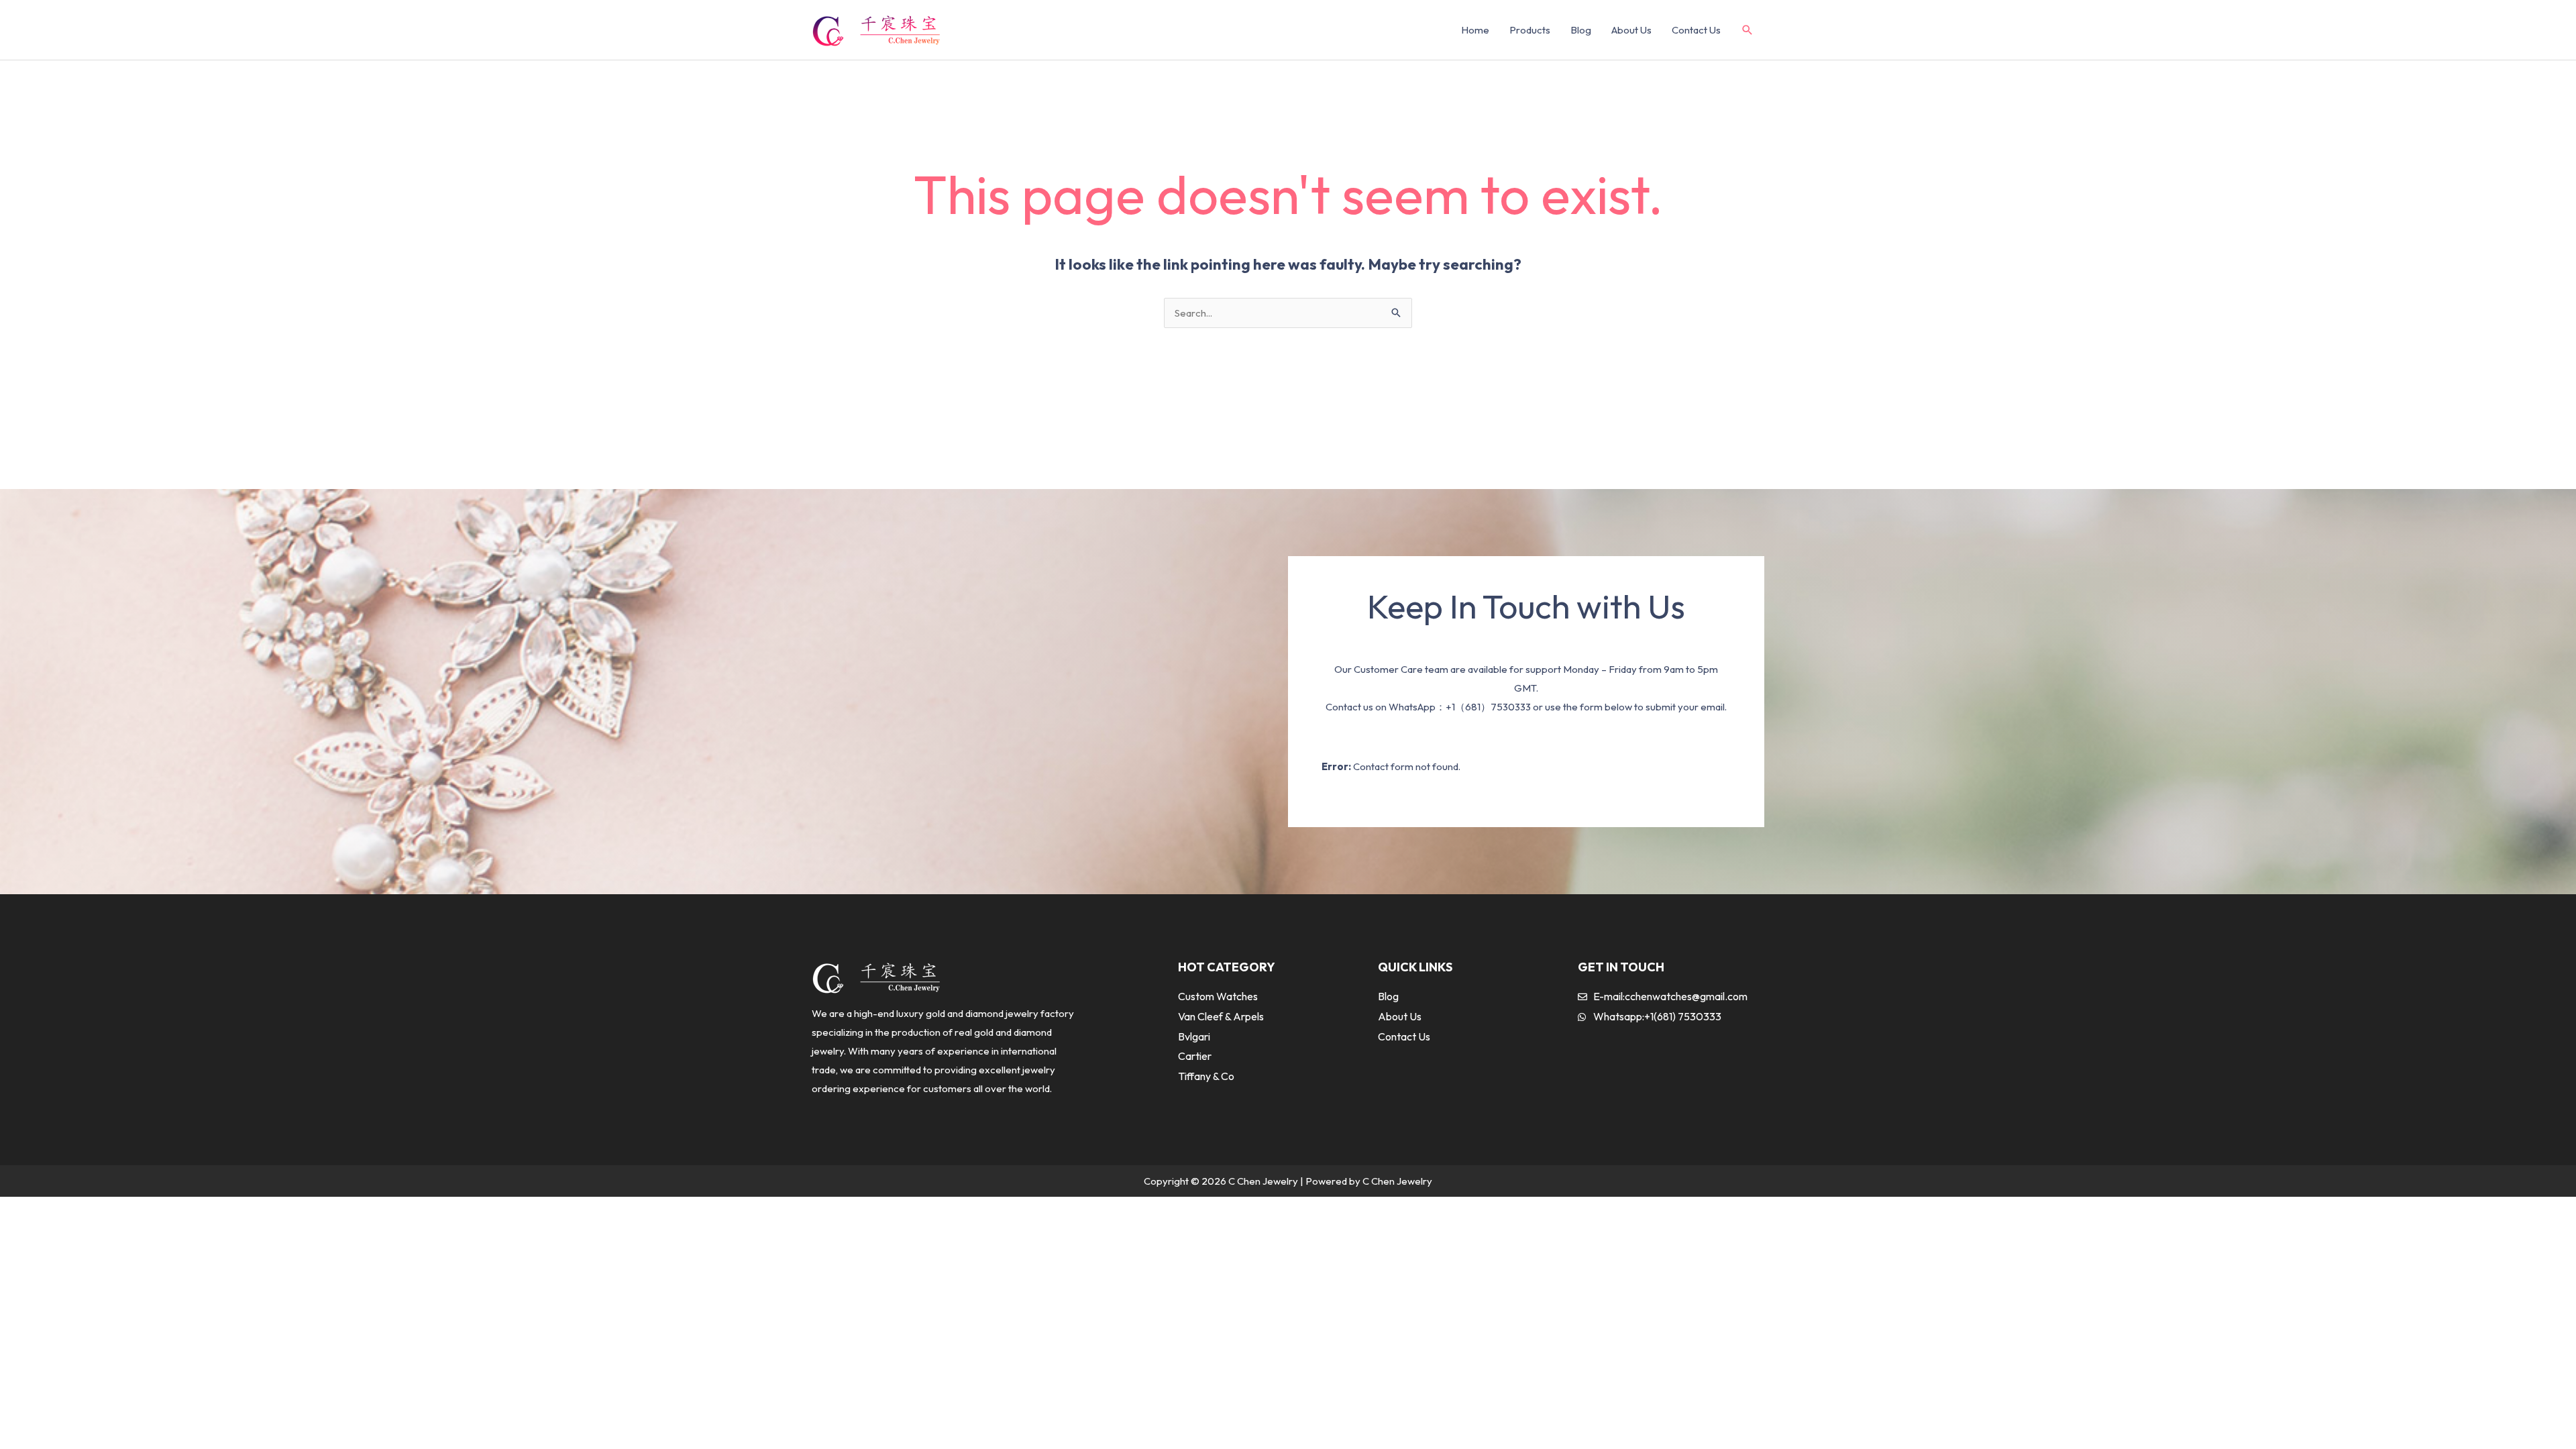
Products (1530, 30)
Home (1475, 30)
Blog (1581, 30)
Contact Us (1696, 30)
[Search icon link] (1748, 31)
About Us (1631, 30)
